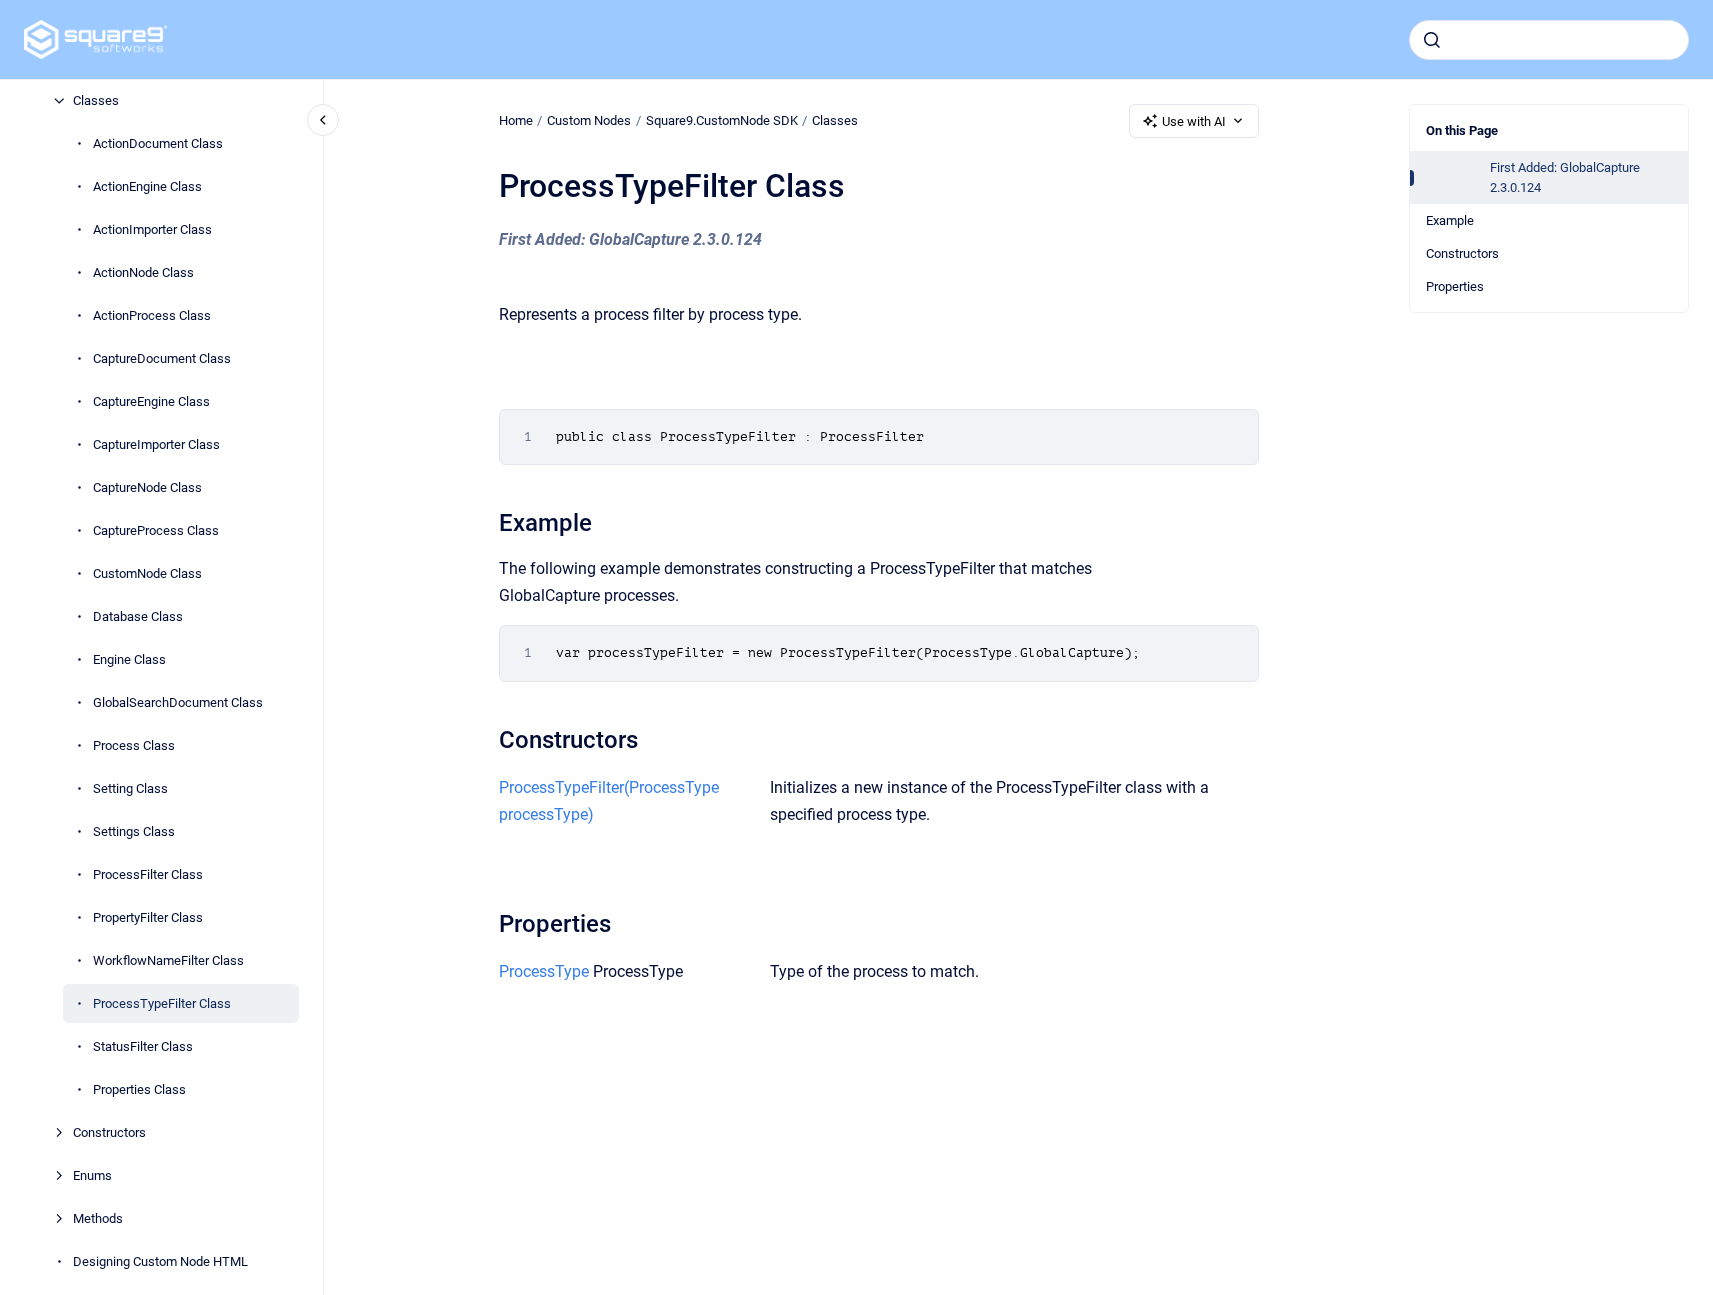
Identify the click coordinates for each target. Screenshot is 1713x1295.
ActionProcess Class (152, 315)
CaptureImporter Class (156, 444)
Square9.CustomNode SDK (722, 120)
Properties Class (139, 1089)
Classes (96, 100)
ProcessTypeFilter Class (162, 1003)
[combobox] (1549, 40)
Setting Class (130, 788)
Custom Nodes (589, 120)
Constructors (109, 1132)
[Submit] (1432, 40)
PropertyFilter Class (148, 917)
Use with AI (1194, 121)
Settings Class (134, 831)
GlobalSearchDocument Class (178, 702)
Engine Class (129, 659)
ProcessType (544, 971)
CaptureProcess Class (156, 530)
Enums (92, 1175)
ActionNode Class (143, 272)
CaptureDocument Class (162, 358)
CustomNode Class (147, 573)
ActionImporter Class (152, 229)
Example (1450, 220)
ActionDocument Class (158, 143)
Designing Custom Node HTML (160, 1261)
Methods (98, 1218)
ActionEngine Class (147, 186)
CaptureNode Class (147, 487)
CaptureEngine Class (151, 401)
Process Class (134, 745)
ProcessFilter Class (148, 874)
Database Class (138, 616)
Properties (1455, 286)
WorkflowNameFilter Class (168, 960)
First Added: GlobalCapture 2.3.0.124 (1565, 177)
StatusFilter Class (143, 1046)
